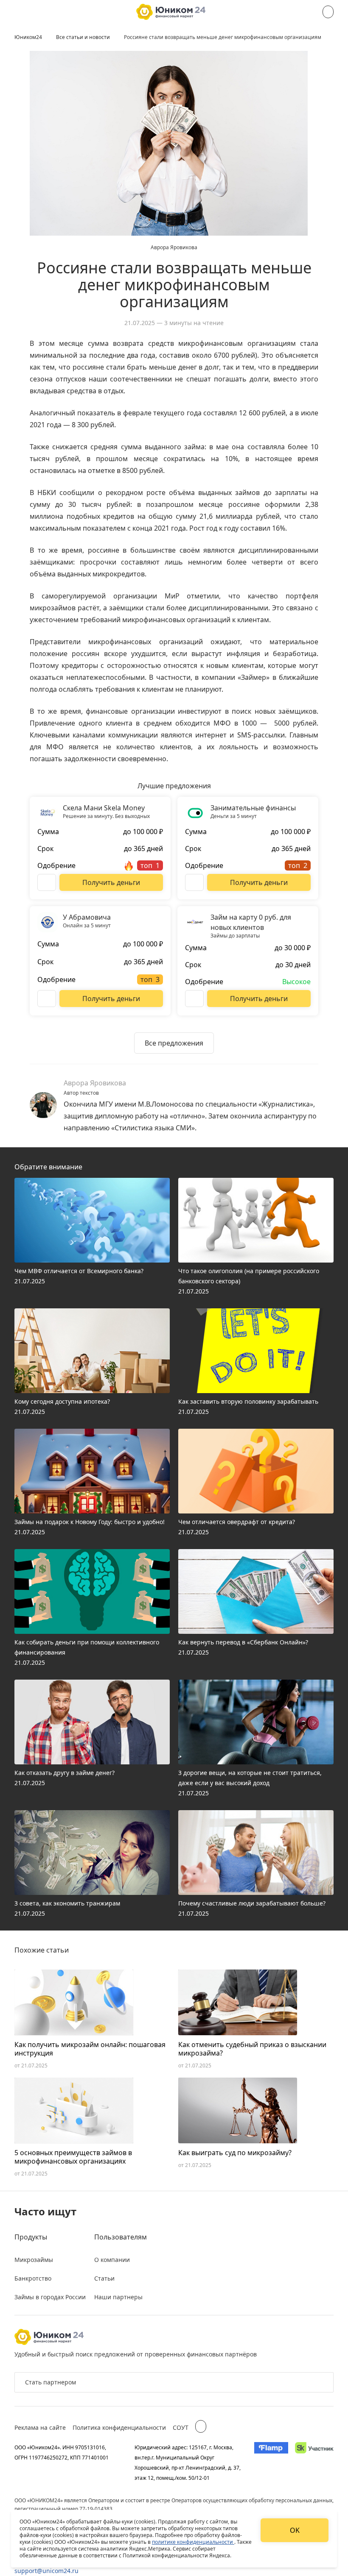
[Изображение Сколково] (314, 2462)
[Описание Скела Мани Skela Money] (47, 882)
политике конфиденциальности (193, 2542)
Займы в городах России (50, 2297)
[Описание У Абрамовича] (47, 999)
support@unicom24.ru (46, 2571)
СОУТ (181, 2427)
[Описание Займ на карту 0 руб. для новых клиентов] (194, 999)
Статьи (104, 2278)
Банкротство (33, 2278)
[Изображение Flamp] (271, 2462)
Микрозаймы (34, 2260)
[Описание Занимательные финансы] (194, 882)
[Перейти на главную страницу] (171, 12)
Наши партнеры (118, 2297)
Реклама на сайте (40, 2427)
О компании (112, 2260)
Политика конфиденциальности (119, 2427)
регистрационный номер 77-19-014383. (64, 2509)
